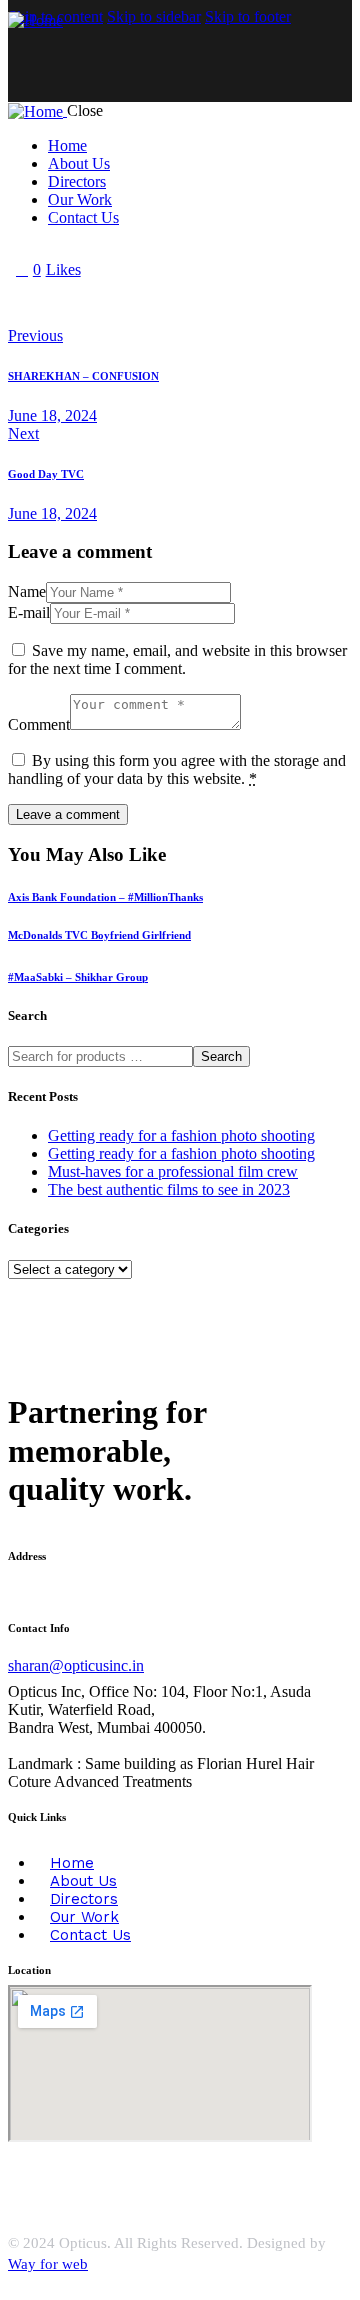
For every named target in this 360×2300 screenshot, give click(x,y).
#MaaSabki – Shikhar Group (78, 977)
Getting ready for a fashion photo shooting (181, 1135)
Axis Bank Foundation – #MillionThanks (105, 897)
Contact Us (90, 1935)
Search (221, 1056)
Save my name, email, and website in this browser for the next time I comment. (177, 659)
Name (27, 591)
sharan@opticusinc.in (76, 1665)
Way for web (48, 2264)
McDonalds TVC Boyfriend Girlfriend (99, 935)
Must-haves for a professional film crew (173, 1171)
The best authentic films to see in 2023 (169, 1189)
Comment (39, 724)
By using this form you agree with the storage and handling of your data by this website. (177, 769)
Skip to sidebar (154, 16)
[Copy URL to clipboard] (200, 303)
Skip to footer (248, 16)
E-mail (29, 612)
